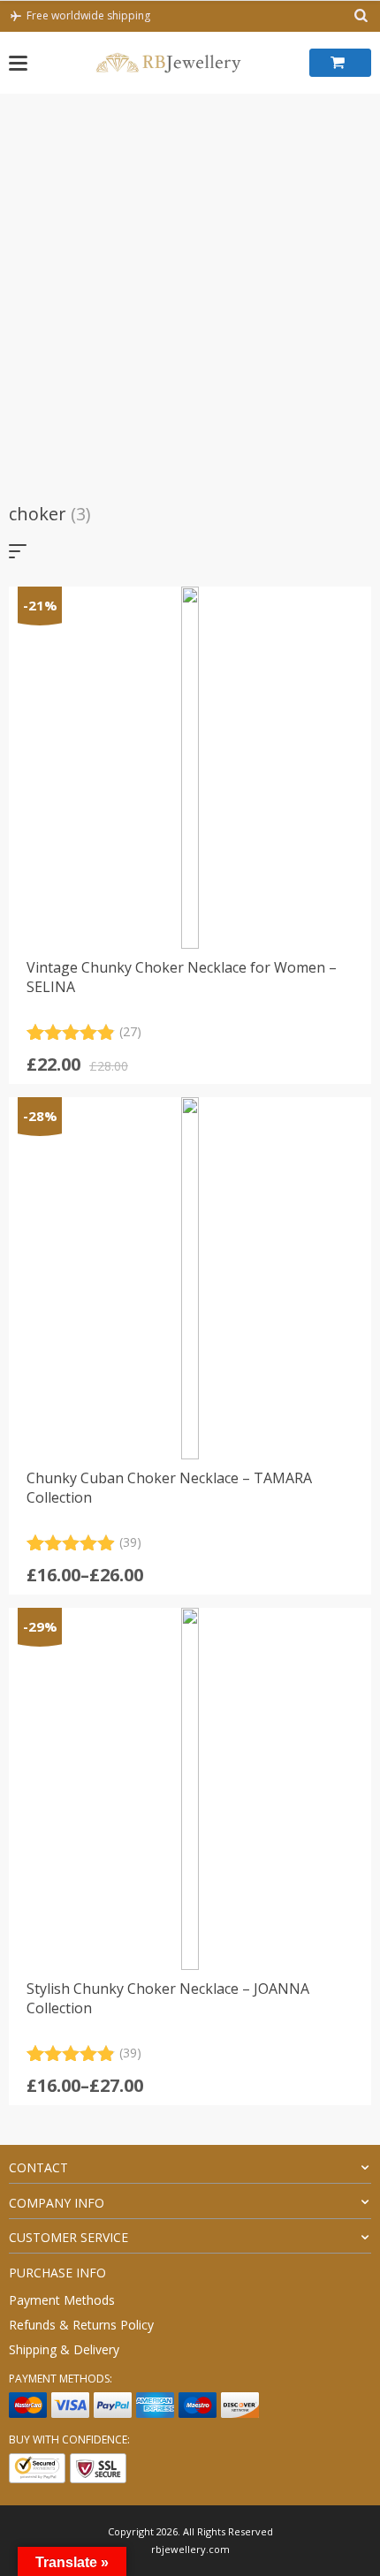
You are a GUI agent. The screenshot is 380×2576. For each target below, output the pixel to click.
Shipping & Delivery (64, 2349)
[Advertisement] (190, 292)
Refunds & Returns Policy (81, 2325)
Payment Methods (62, 2300)
